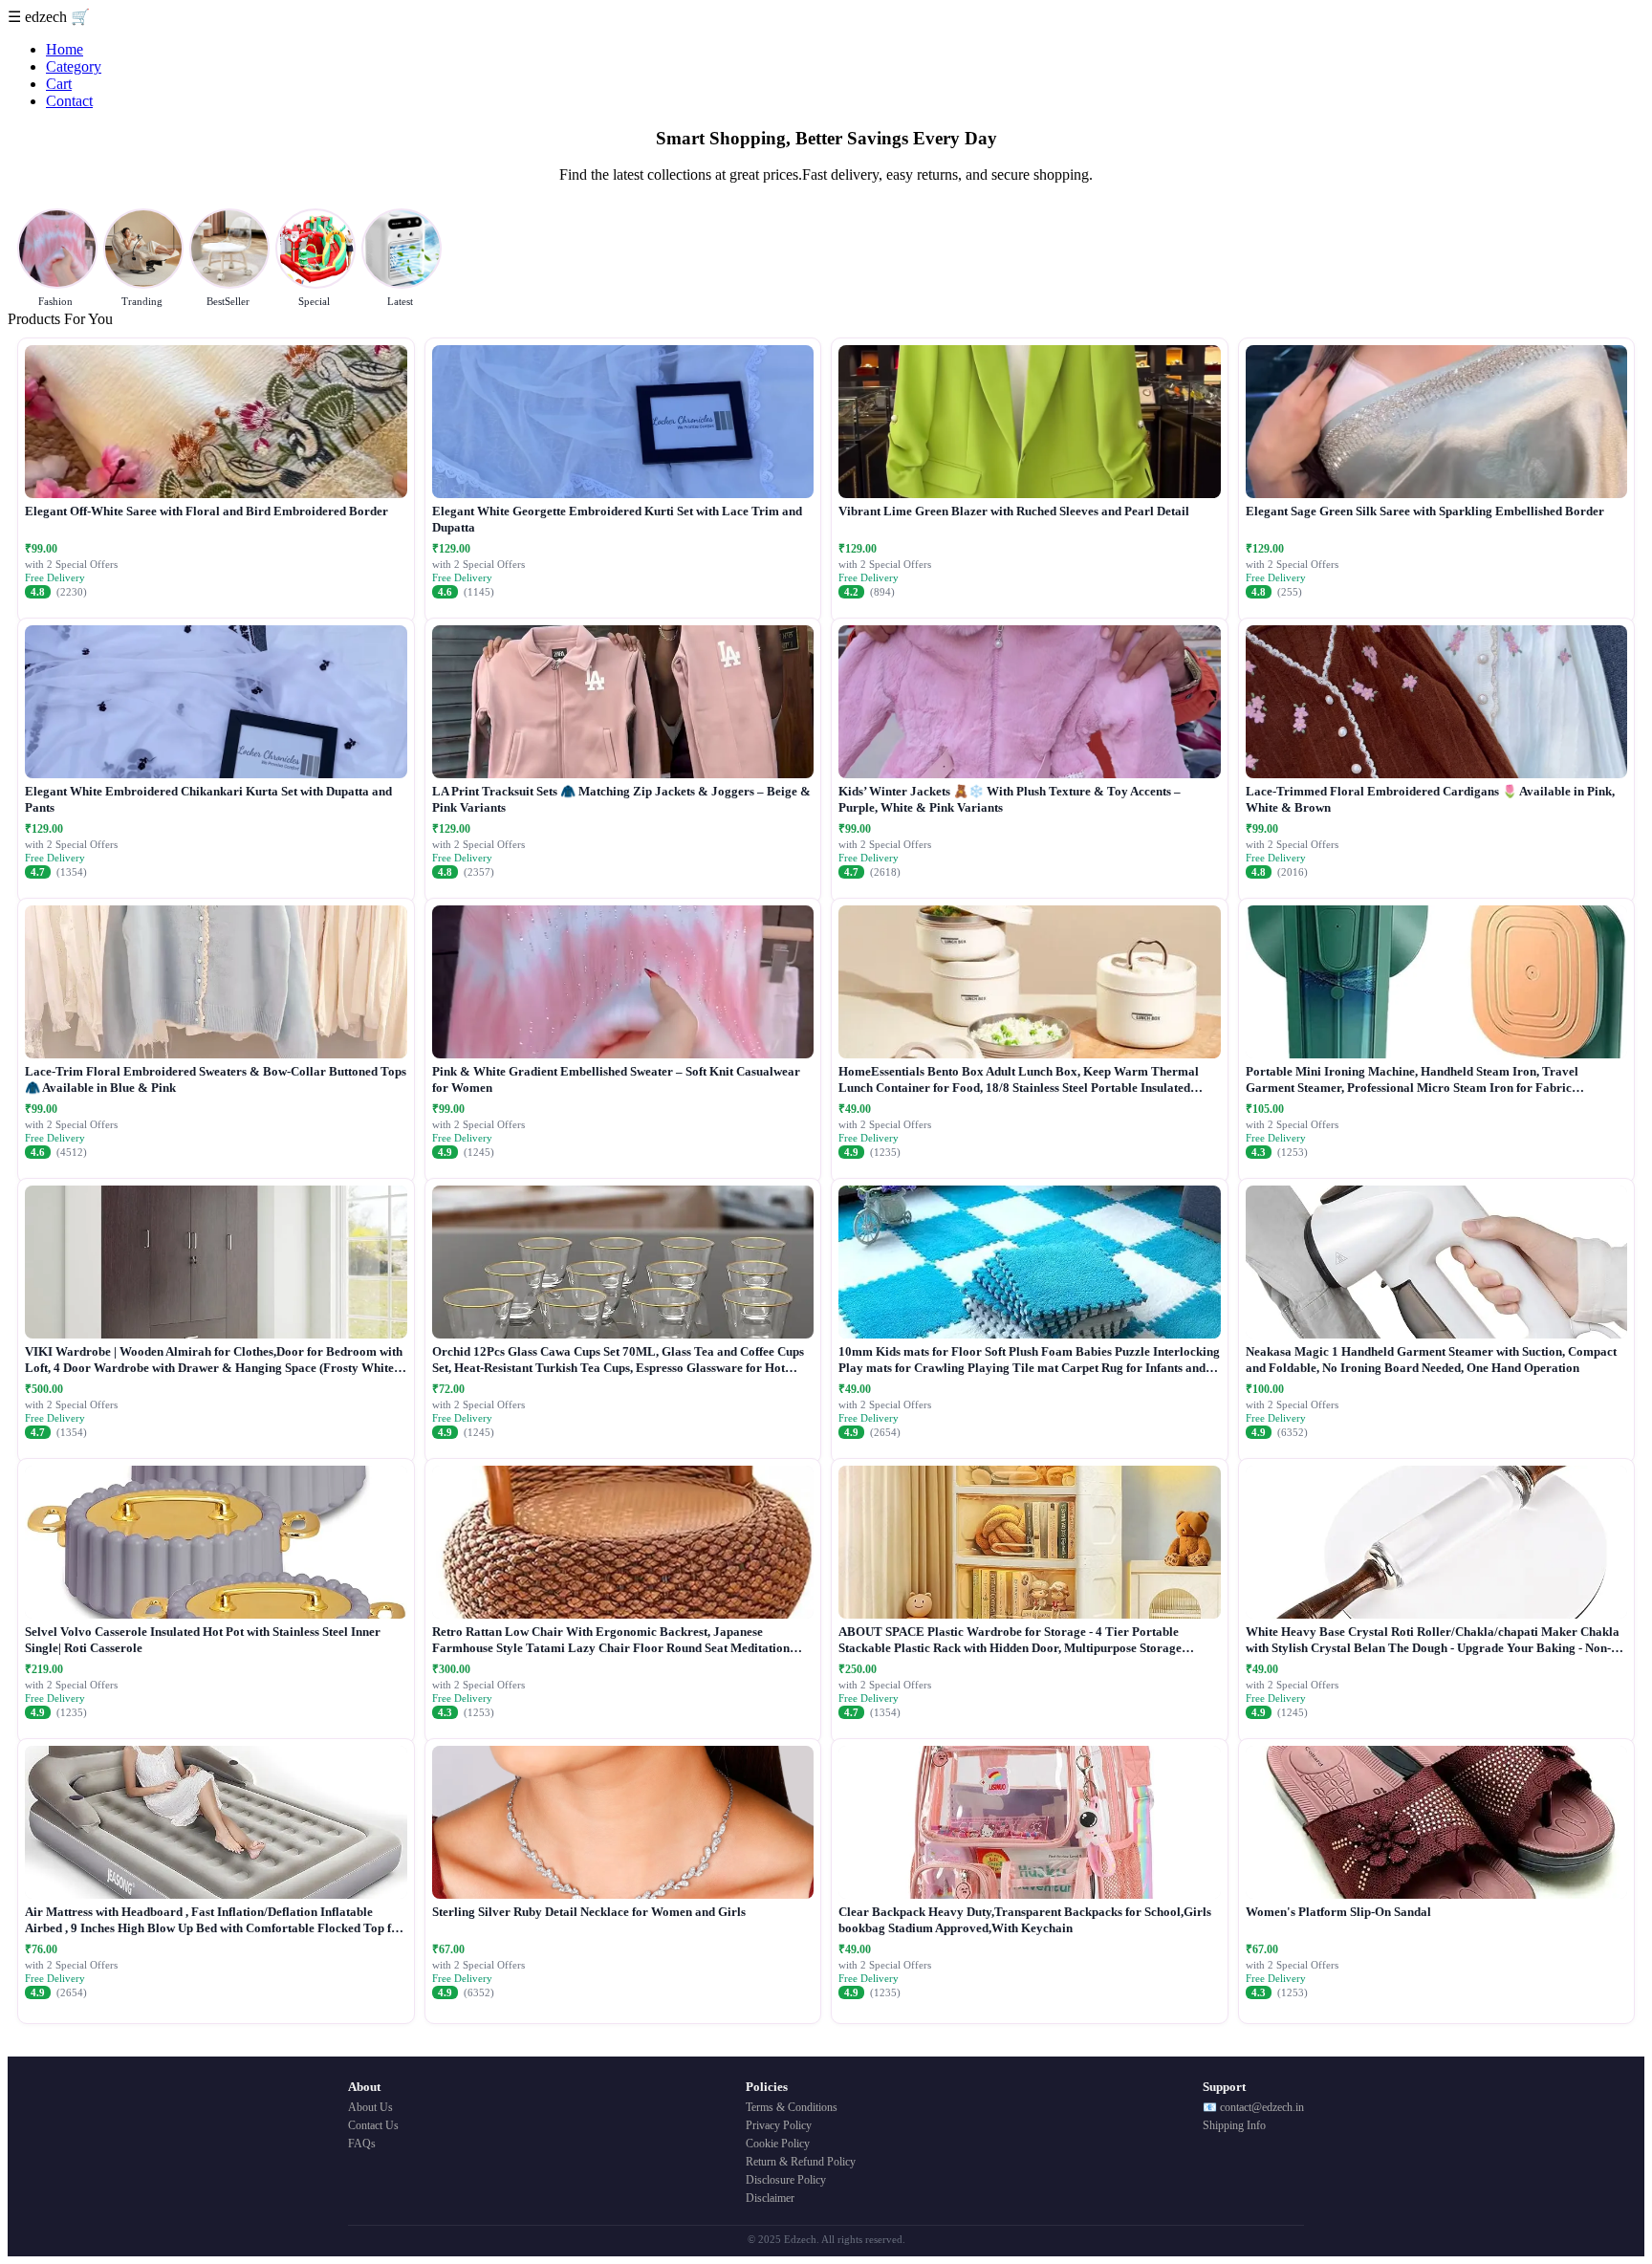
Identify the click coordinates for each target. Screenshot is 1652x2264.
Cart (59, 84)
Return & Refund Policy (801, 2162)
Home (65, 49)
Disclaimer (770, 2198)
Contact (69, 101)
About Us (370, 2107)
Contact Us (373, 2125)
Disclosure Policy (786, 2180)
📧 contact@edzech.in (1253, 2107)
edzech (48, 17)
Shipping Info (1234, 2125)
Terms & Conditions (792, 2107)
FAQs (362, 2144)
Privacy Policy (779, 2125)
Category (74, 66)
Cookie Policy (778, 2144)
